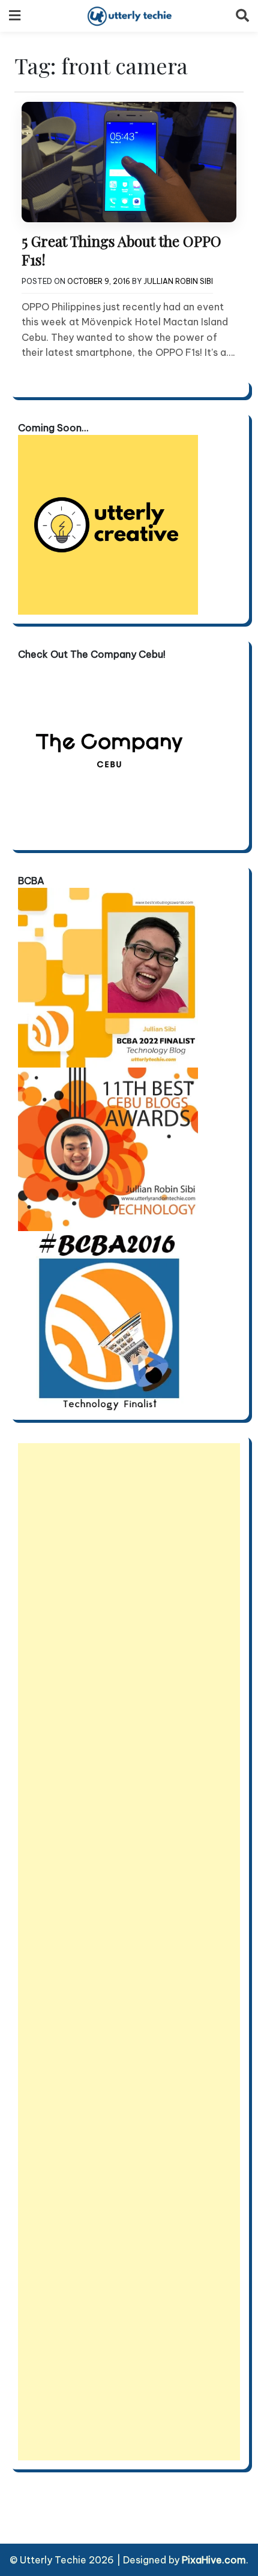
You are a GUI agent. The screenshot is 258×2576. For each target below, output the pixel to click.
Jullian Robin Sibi (178, 281)
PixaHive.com (214, 2560)
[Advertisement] (129, 1952)
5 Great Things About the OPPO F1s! (121, 250)
